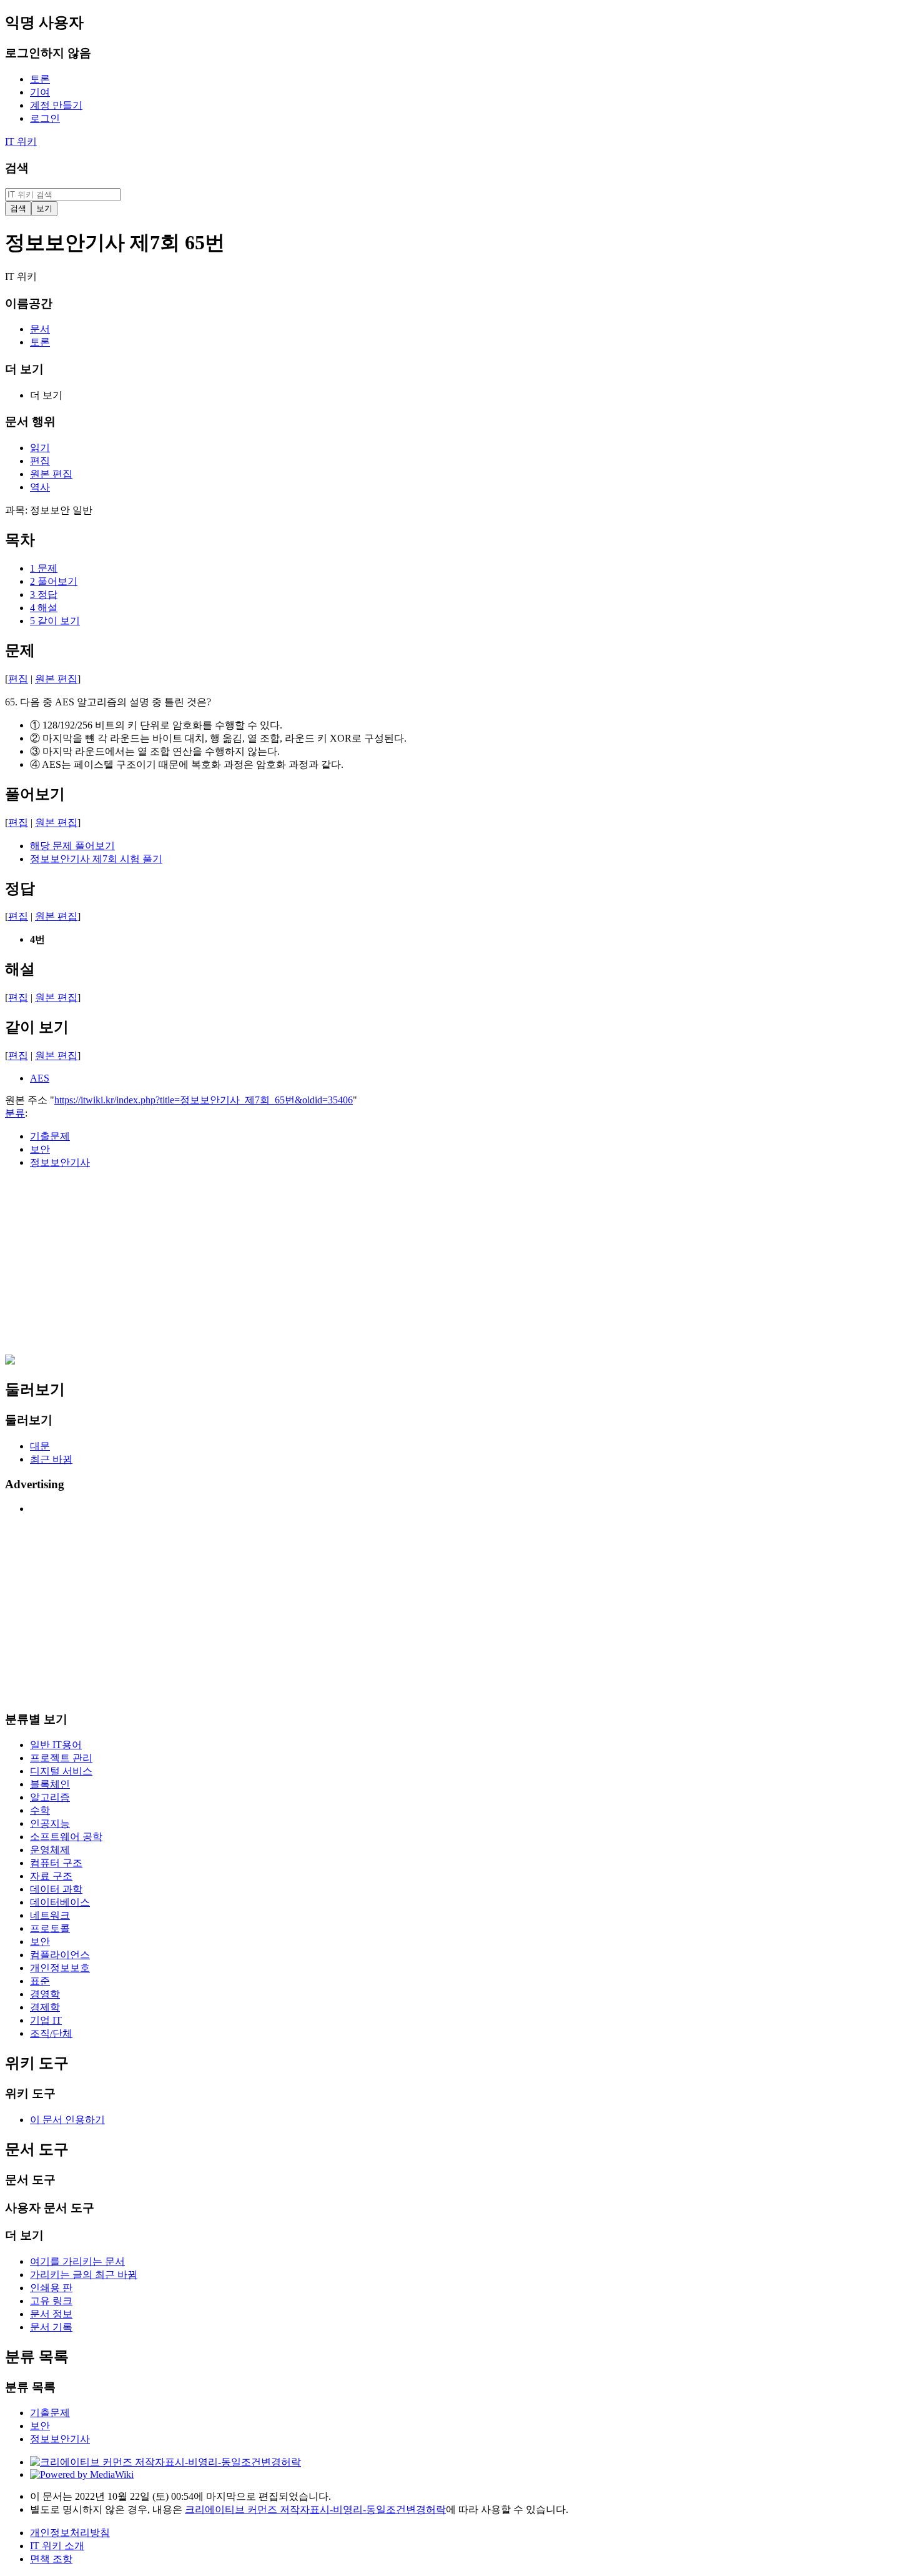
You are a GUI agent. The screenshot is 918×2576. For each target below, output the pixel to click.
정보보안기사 (60, 1162)
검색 (17, 168)
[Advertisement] (380, 1267)
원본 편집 (56, 679)
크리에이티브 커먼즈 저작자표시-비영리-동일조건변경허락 (315, 2509)
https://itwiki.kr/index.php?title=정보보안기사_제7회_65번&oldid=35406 (204, 1100)
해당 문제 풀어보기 (72, 846)
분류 (15, 1113)
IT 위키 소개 (57, 2546)
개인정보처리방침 (70, 2533)
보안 (40, 1149)
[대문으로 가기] (10, 1361)
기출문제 (50, 1136)
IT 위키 (21, 142)
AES (40, 1078)
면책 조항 (51, 2559)
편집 (18, 679)
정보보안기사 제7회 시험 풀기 (96, 859)
